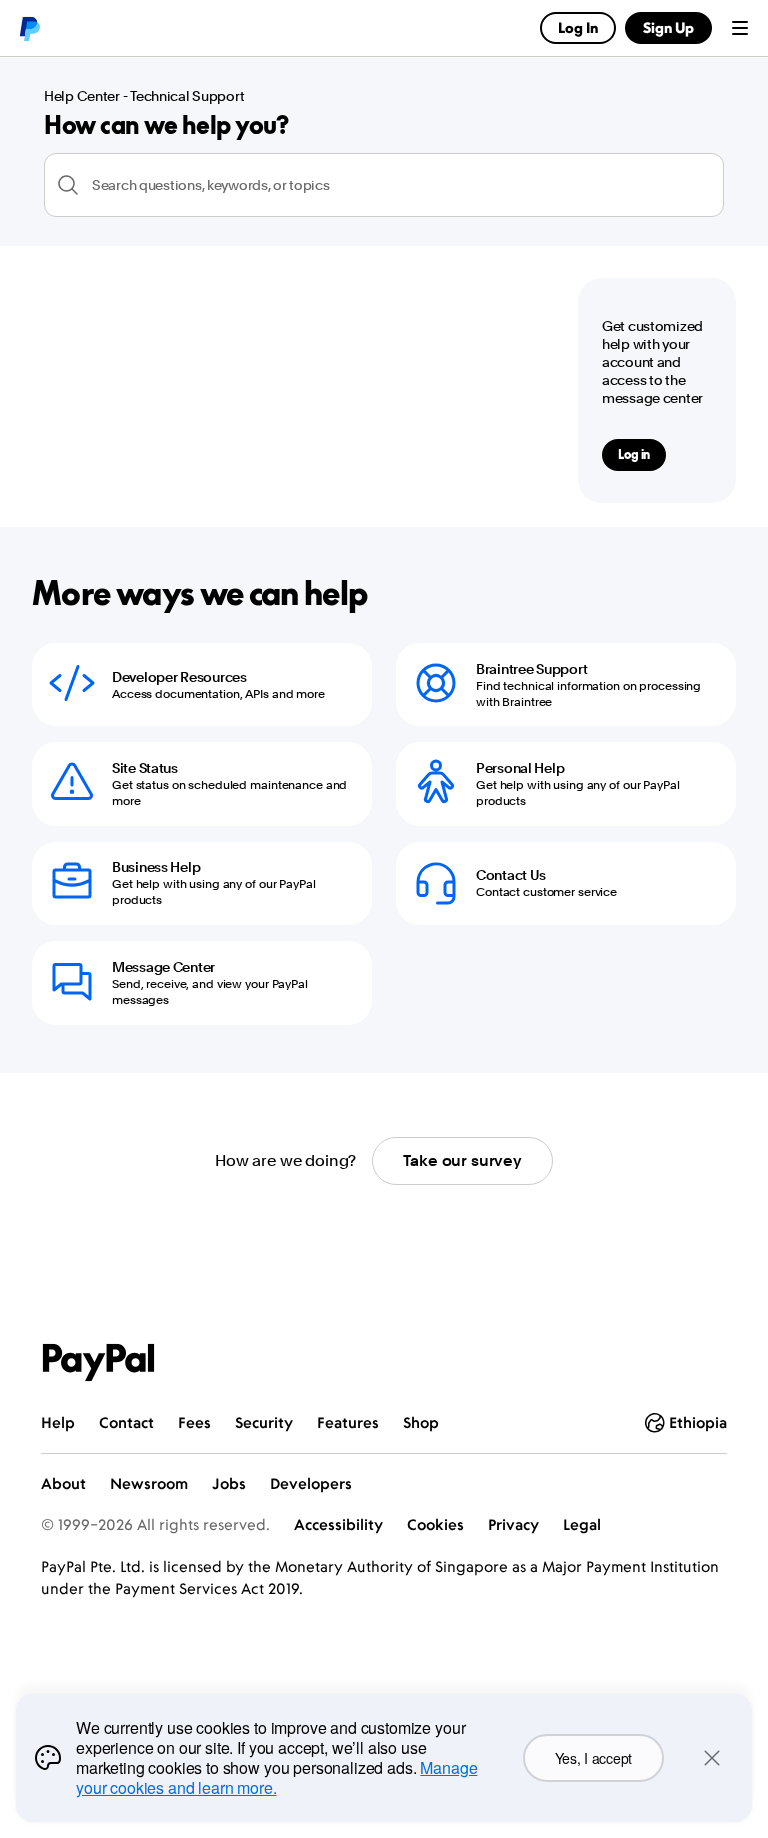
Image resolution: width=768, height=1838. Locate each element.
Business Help (156, 867)
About (63, 1483)
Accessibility (338, 1524)
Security (264, 1422)
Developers (311, 1483)
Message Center (163, 967)
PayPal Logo (99, 1362)
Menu (740, 28)
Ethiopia (698, 1422)
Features (348, 1422)
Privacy (513, 1524)
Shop (421, 1422)
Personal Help (520, 768)
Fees (194, 1422)
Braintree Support (531, 669)
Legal (582, 1524)
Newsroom (149, 1483)
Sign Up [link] (668, 27)
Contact (126, 1422)
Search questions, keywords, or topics (211, 185)
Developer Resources (179, 677)
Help (58, 1422)
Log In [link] (578, 27)
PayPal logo (29, 28)
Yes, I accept (593, 1758)
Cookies (435, 1524)
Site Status (145, 768)
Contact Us (511, 875)
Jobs (229, 1483)
